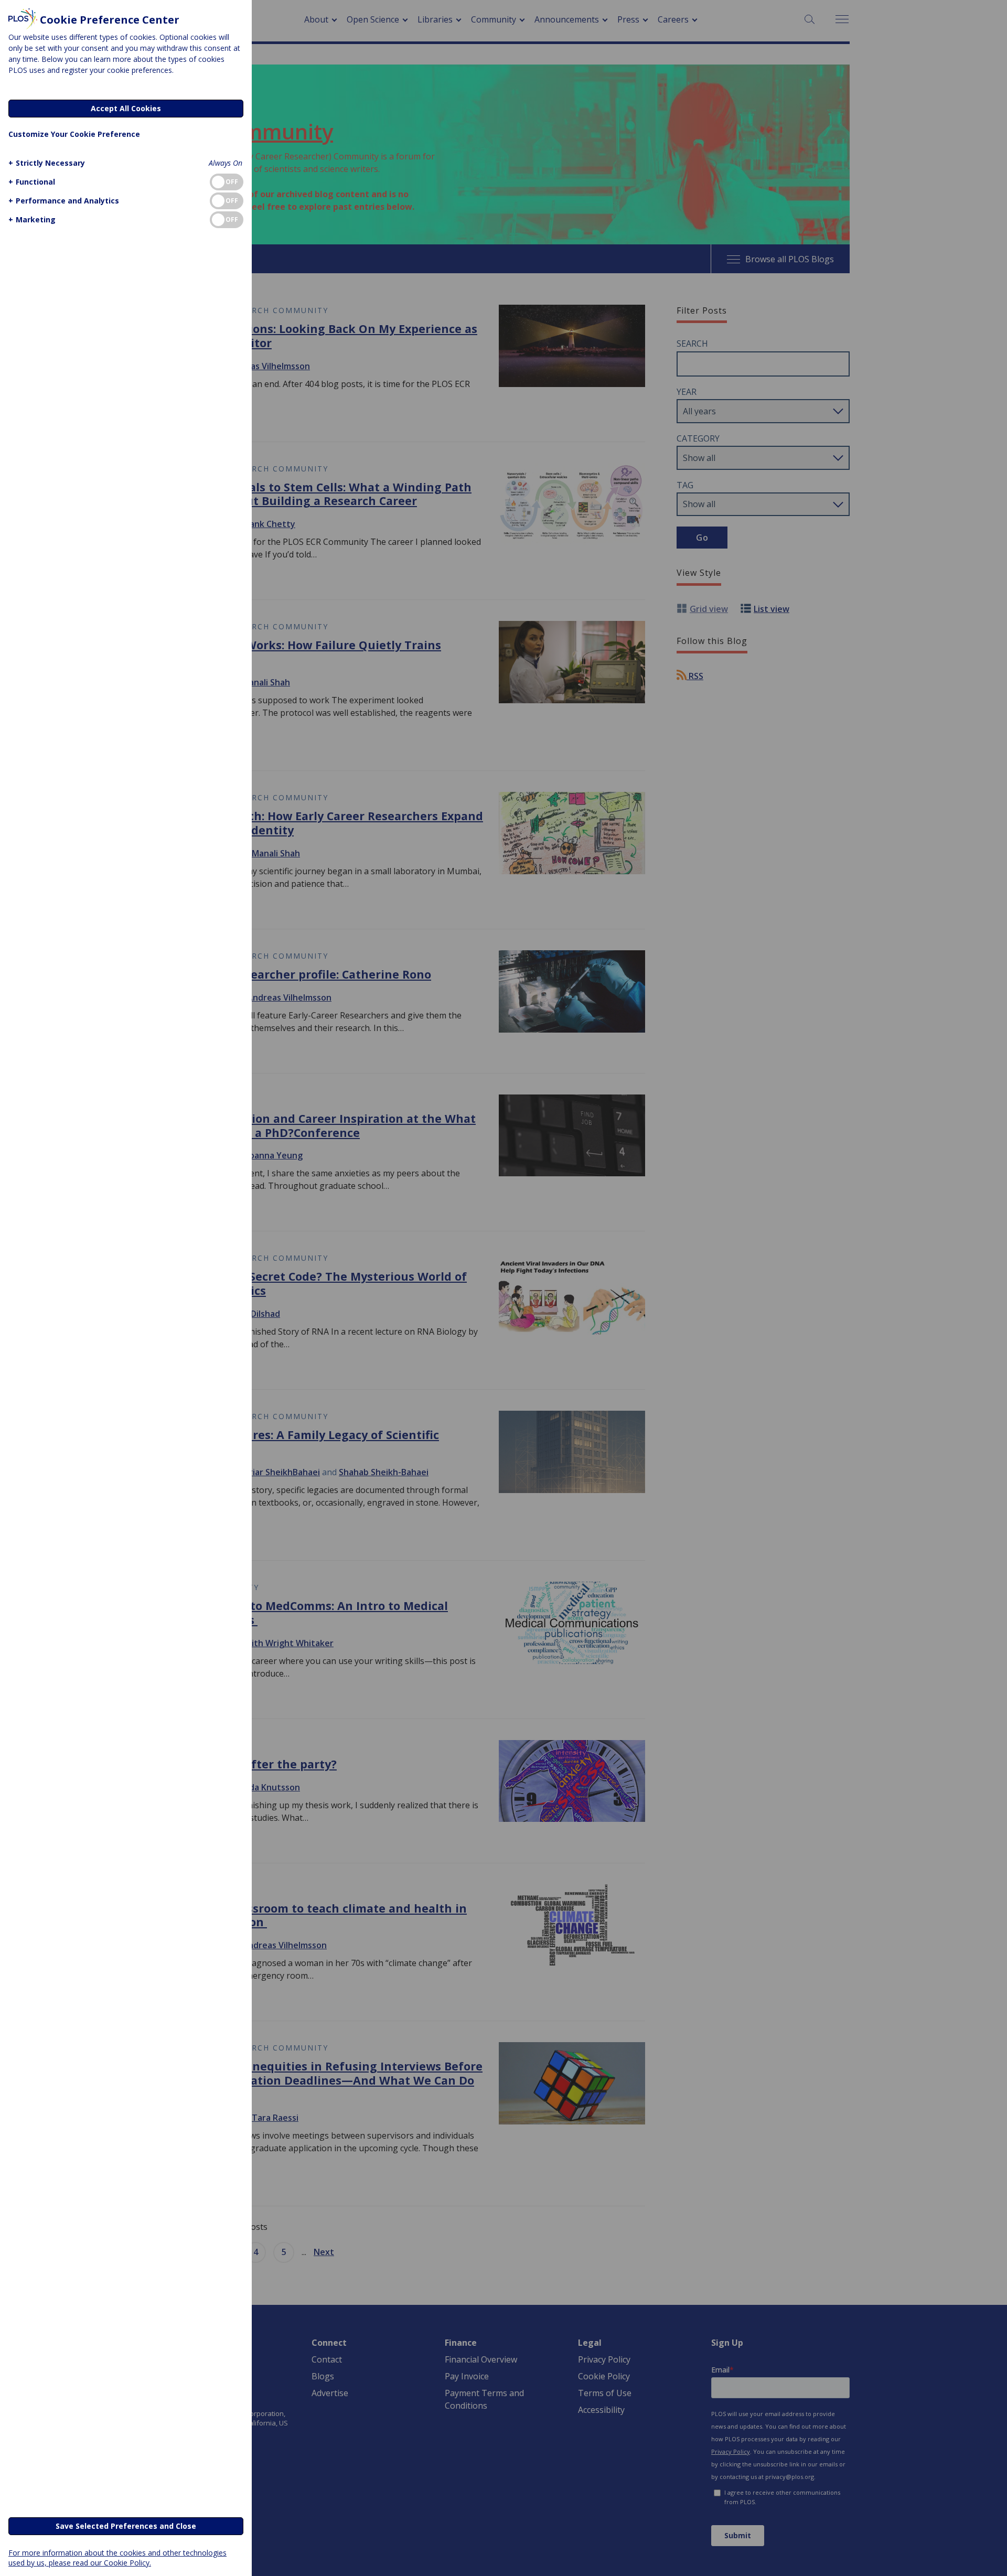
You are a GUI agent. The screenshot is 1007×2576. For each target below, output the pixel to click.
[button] (47, 163)
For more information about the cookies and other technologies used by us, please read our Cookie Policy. (117, 2558)
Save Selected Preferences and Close (126, 2526)
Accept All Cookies (126, 108)
